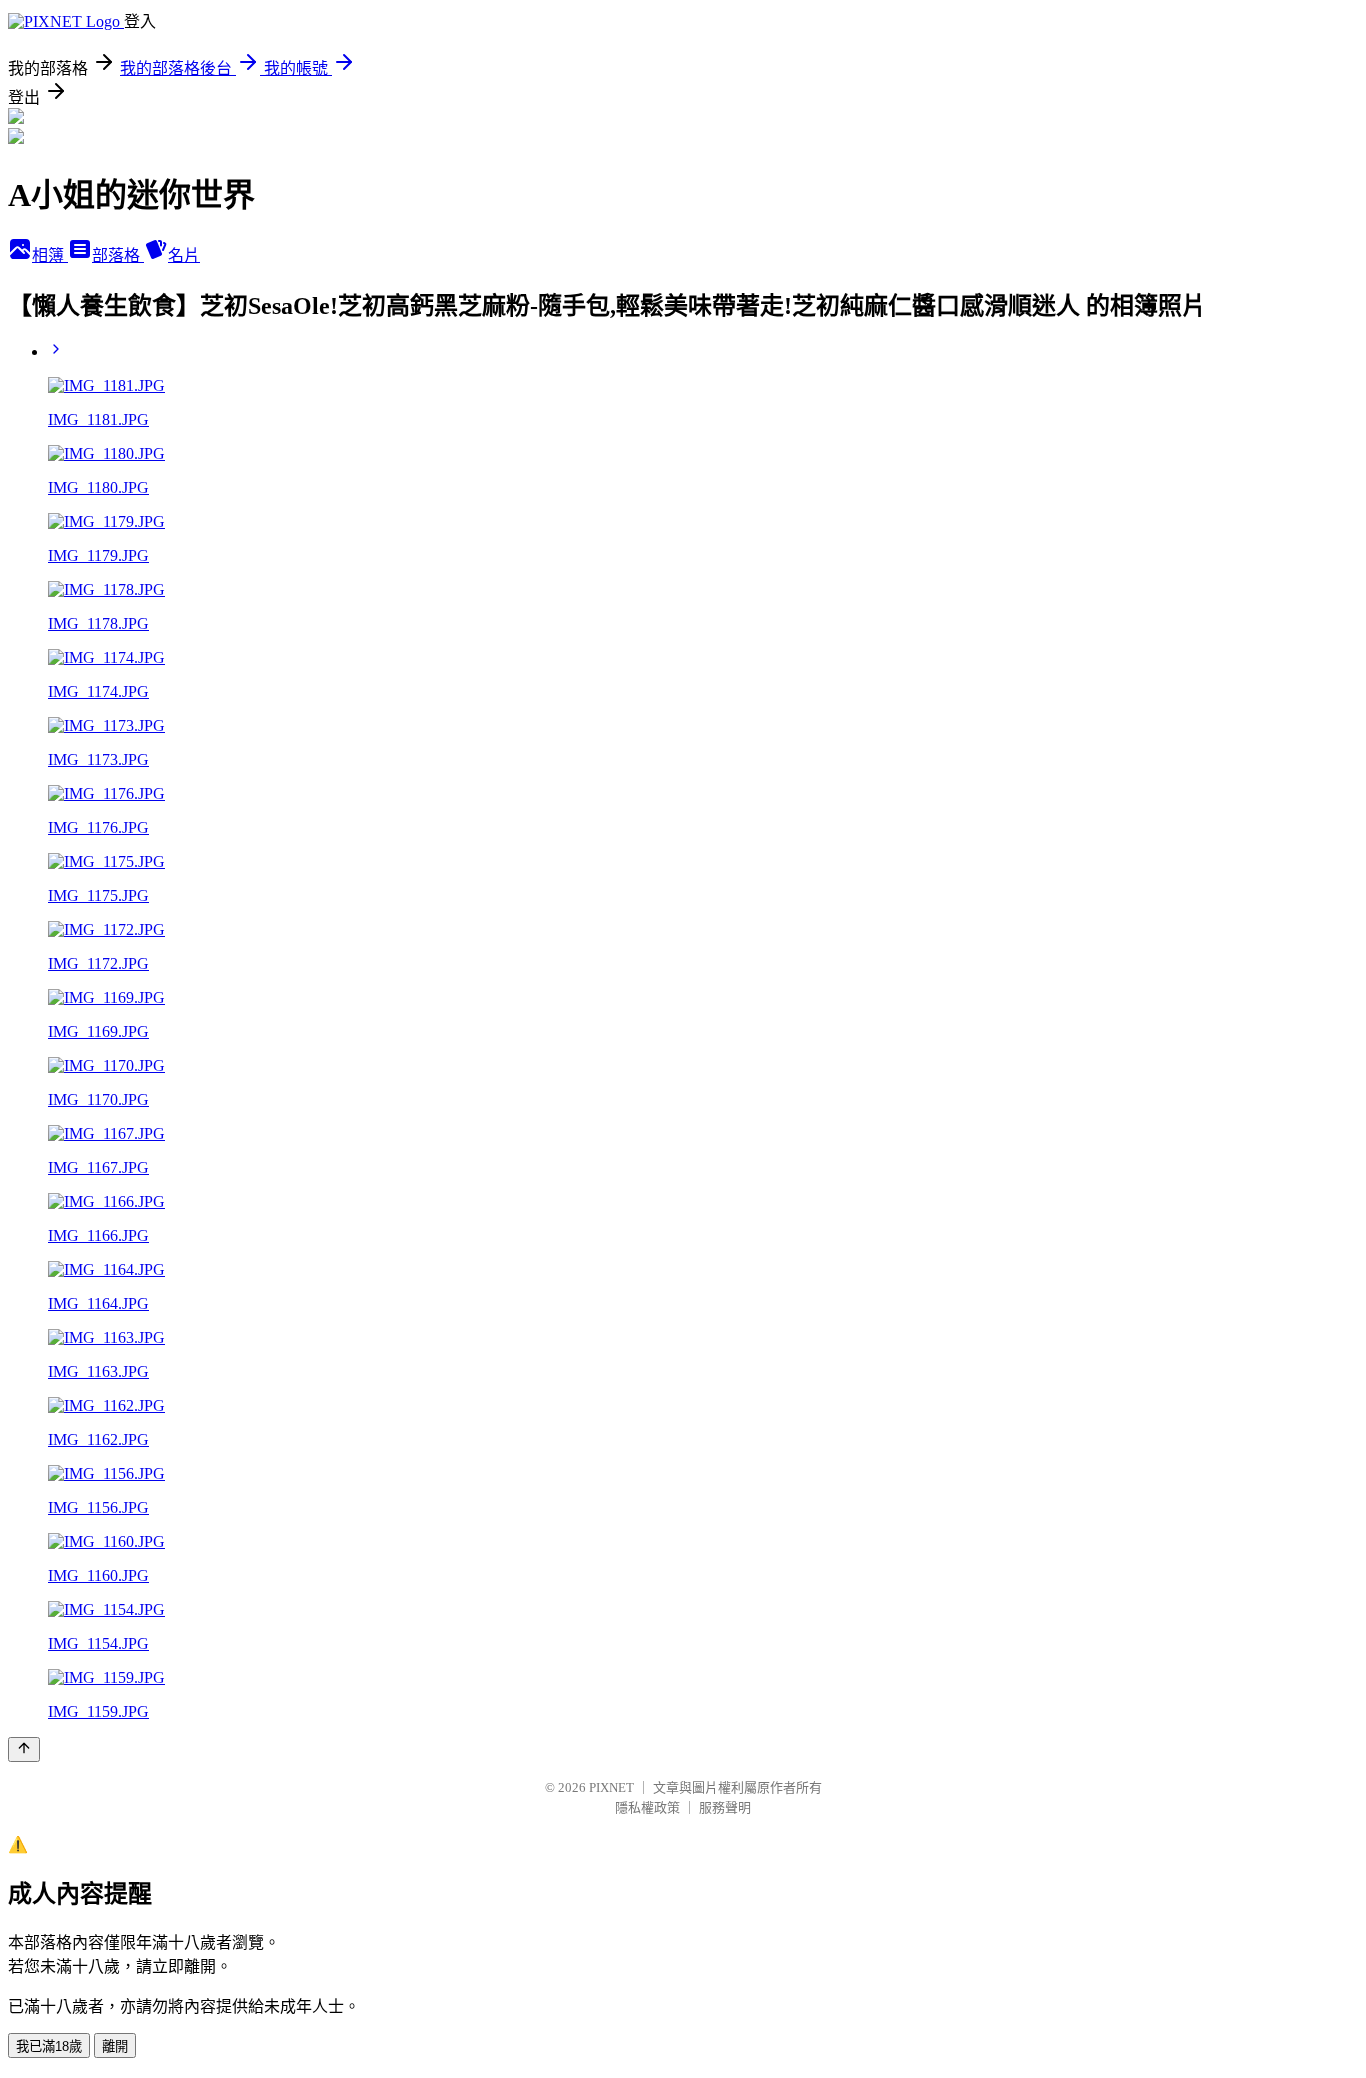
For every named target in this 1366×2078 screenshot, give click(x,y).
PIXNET (611, 1787)
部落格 (118, 255)
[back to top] (24, 1749)
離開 (115, 2046)
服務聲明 (725, 1807)
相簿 (50, 255)
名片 (184, 255)
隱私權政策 (647, 1807)
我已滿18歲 (49, 2046)
